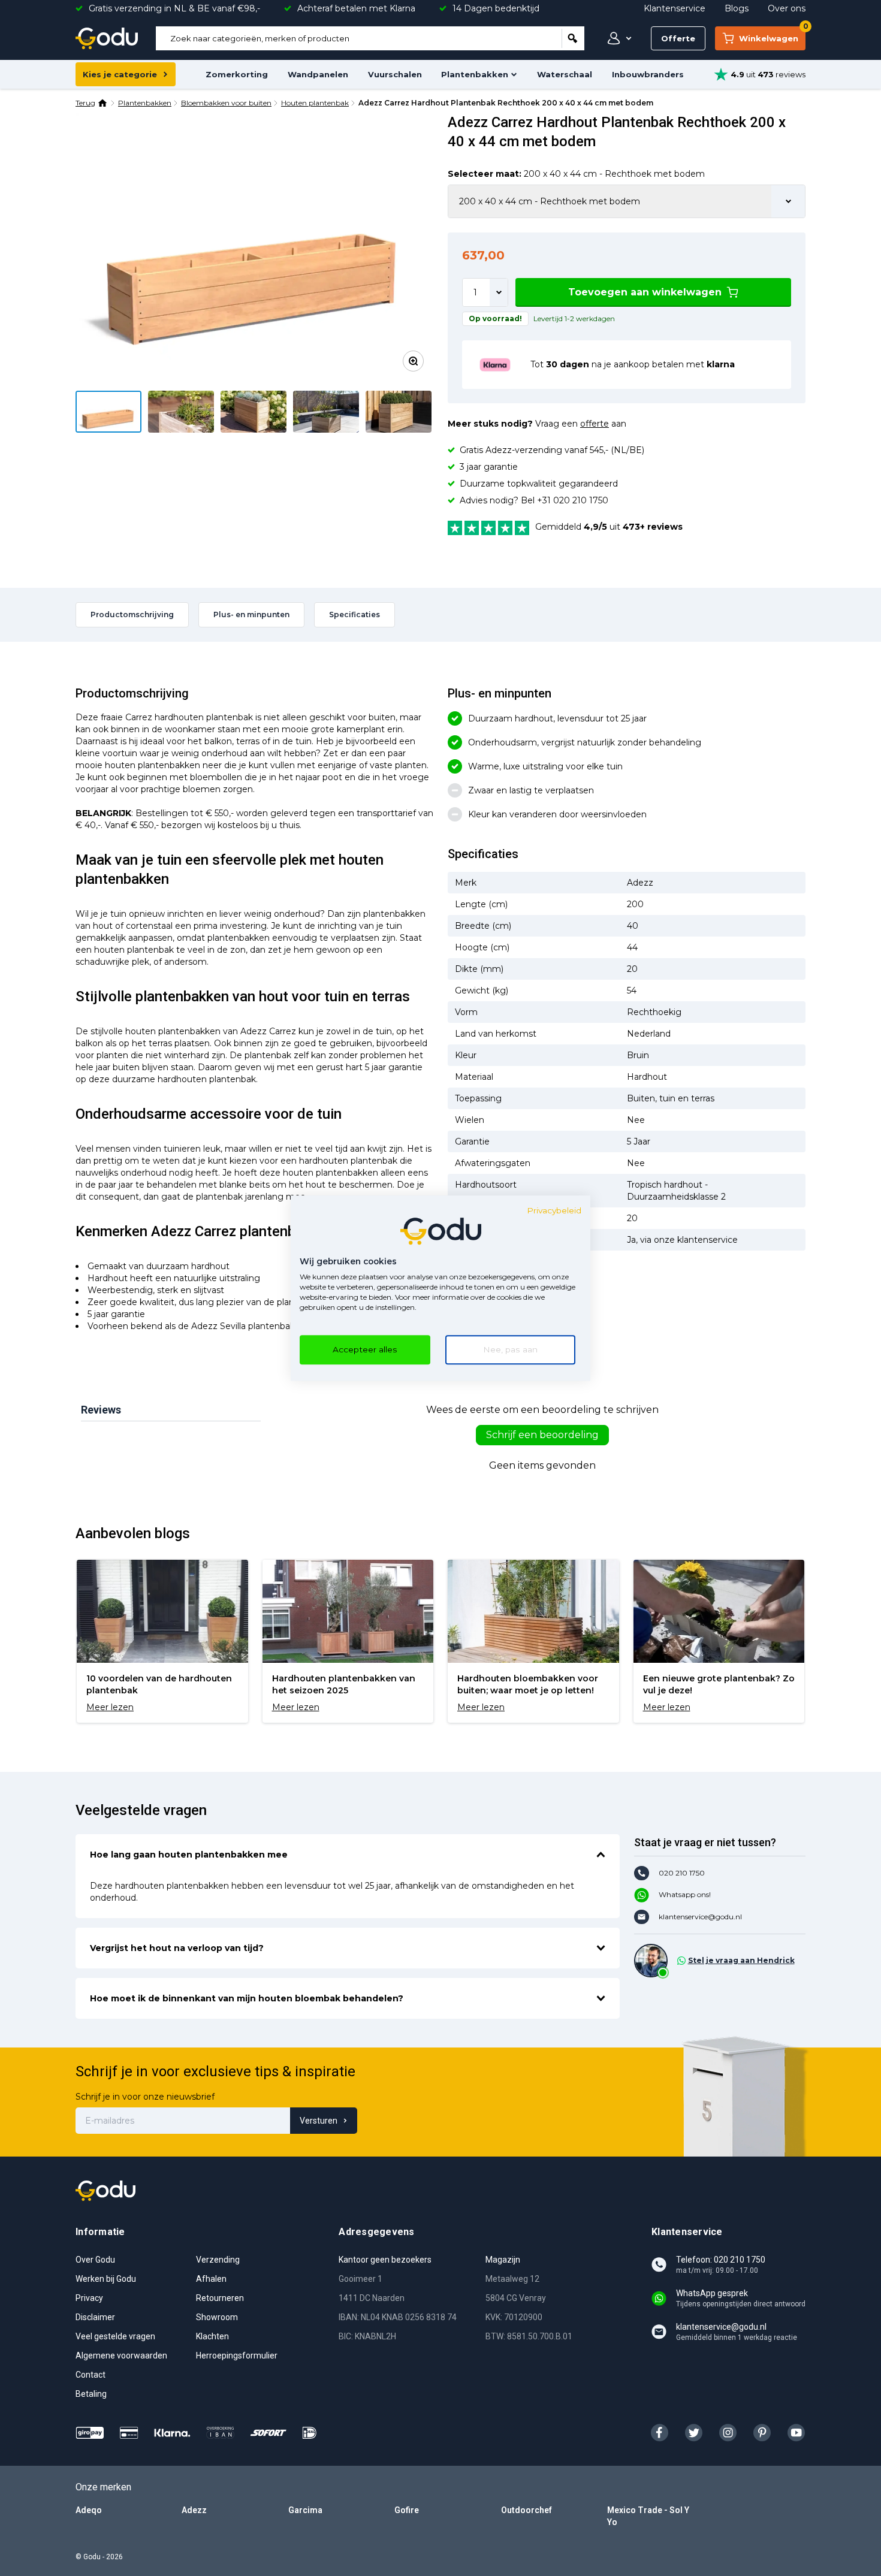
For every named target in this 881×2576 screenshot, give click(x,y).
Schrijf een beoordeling (542, 1435)
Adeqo (89, 2510)
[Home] (103, 103)
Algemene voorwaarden (121, 2355)
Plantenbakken (475, 74)
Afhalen (211, 2279)
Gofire (407, 2510)
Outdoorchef (527, 2510)
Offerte (678, 38)
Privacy (89, 2298)
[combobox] (359, 38)
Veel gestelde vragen (115, 2336)
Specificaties (354, 614)
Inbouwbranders (648, 74)
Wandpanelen (318, 74)
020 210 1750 (682, 1873)
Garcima (305, 2510)
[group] (162, 1641)
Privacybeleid (554, 1210)
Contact (90, 2375)
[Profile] (617, 38)
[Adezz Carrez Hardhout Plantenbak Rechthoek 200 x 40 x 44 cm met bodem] (254, 247)
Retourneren (220, 2298)
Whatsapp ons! (685, 1894)
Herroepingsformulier (237, 2355)
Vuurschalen (395, 74)
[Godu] (107, 38)
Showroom (217, 2317)
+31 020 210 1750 (573, 500)
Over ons (787, 8)
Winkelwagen (772, 35)
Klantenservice (675, 8)
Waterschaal (565, 74)
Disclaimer (95, 2317)
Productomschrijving (132, 614)
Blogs (737, 8)
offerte (595, 424)
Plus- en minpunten (251, 614)
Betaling (91, 2394)
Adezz (194, 2510)
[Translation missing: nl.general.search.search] (573, 38)
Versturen (319, 2121)
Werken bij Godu (106, 2279)
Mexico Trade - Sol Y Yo (648, 2516)
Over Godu (95, 2260)
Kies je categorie (120, 74)
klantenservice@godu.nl (700, 1917)
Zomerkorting (237, 74)
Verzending (218, 2260)
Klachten (212, 2336)
